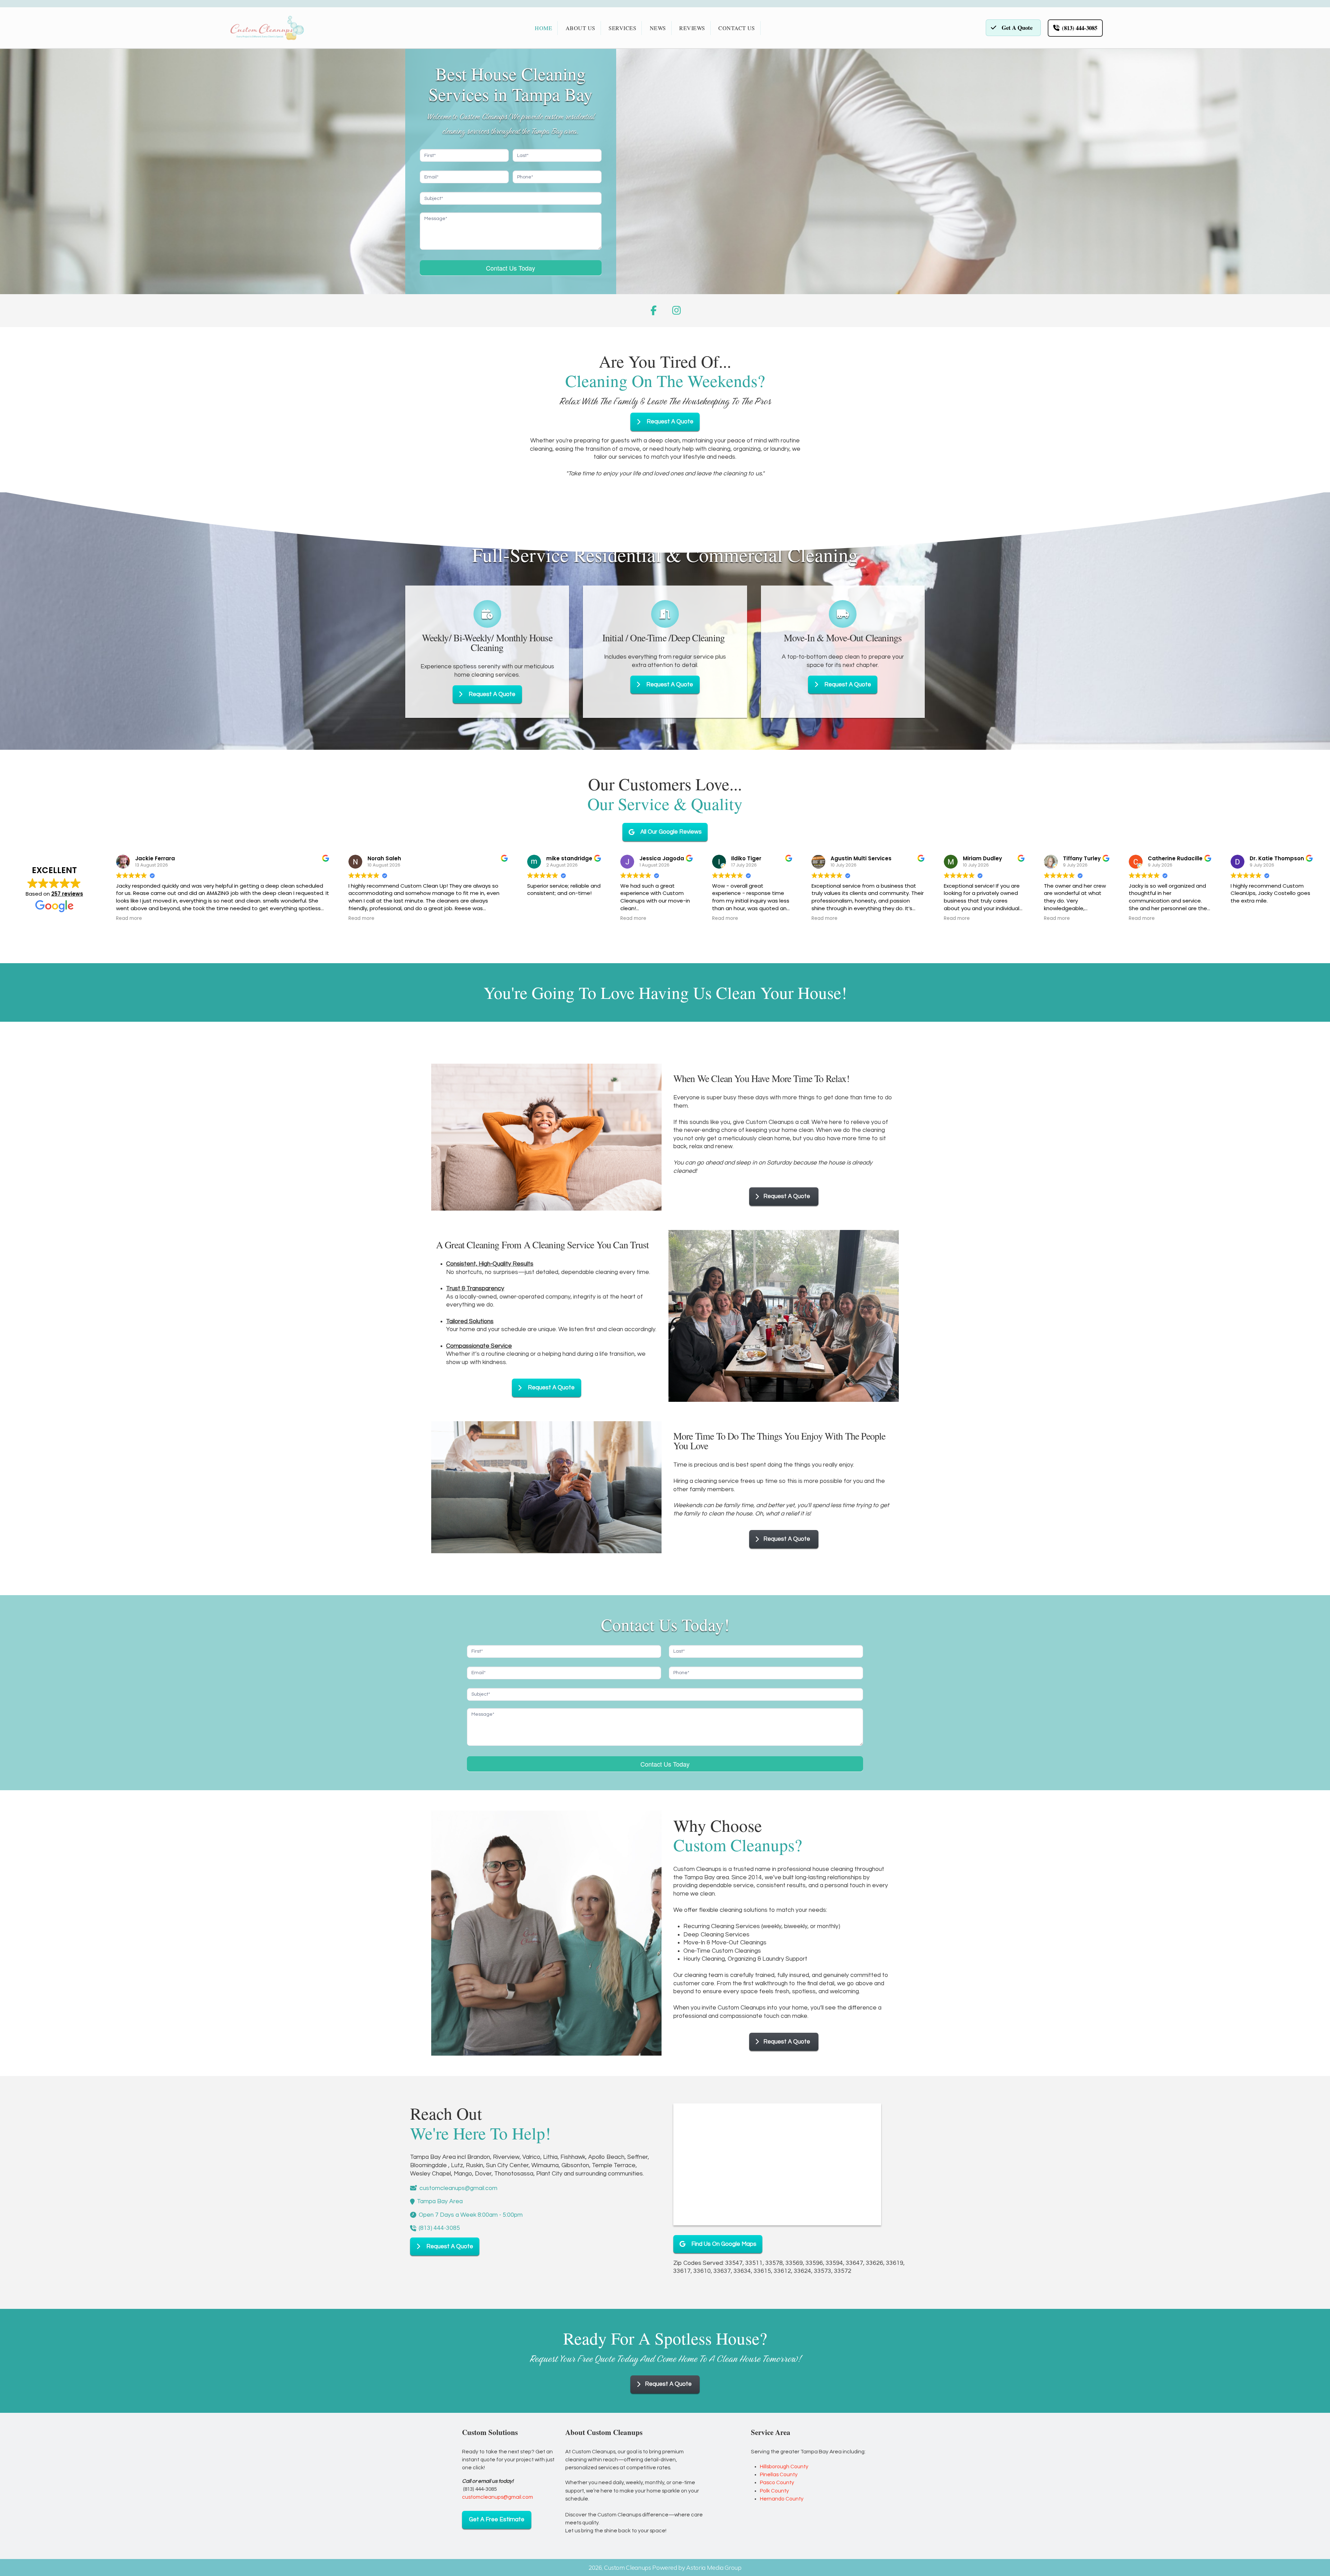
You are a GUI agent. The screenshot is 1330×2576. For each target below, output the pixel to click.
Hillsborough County (784, 2467)
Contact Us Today (511, 268)
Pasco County (777, 2482)
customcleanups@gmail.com (498, 2497)
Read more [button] (129, 918)
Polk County (774, 2491)
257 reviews (67, 894)
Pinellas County (779, 2474)
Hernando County (782, 2499)
